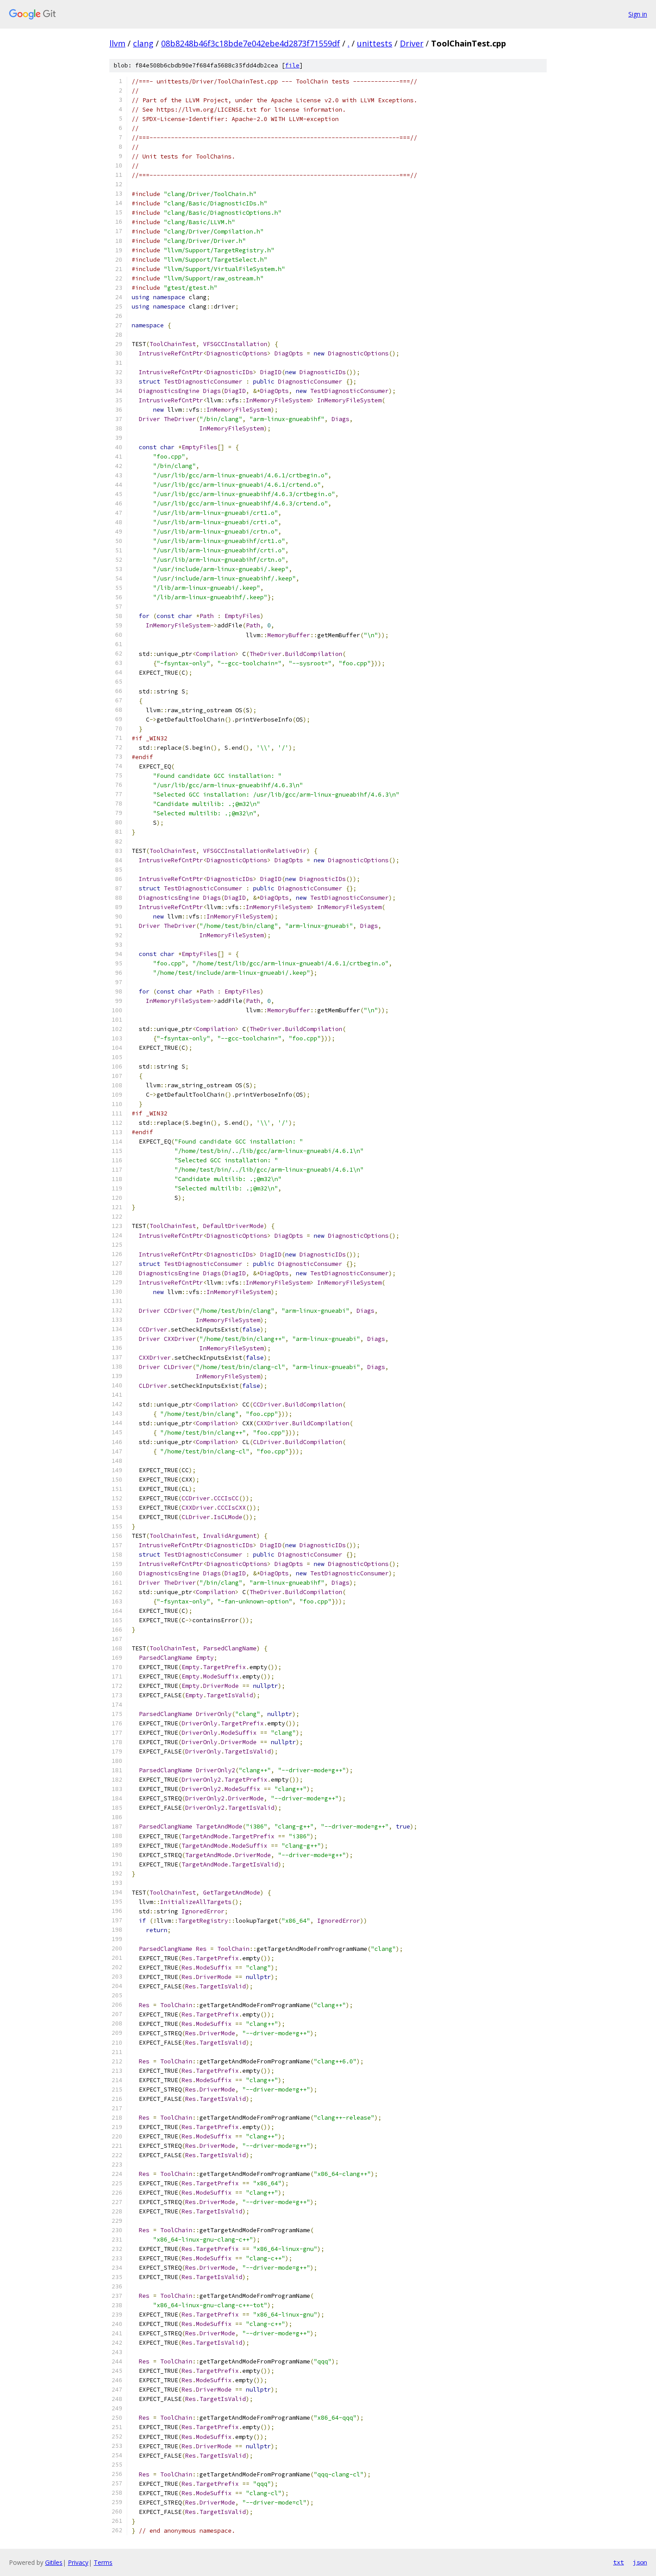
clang (143, 43)
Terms (103, 2562)
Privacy (78, 2562)
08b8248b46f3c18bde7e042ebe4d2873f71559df (251, 43)
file (292, 65)
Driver (412, 43)
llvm (117, 43)
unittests (375, 43)
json (640, 2562)
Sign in (638, 14)
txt (619, 2562)
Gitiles (54, 2562)
